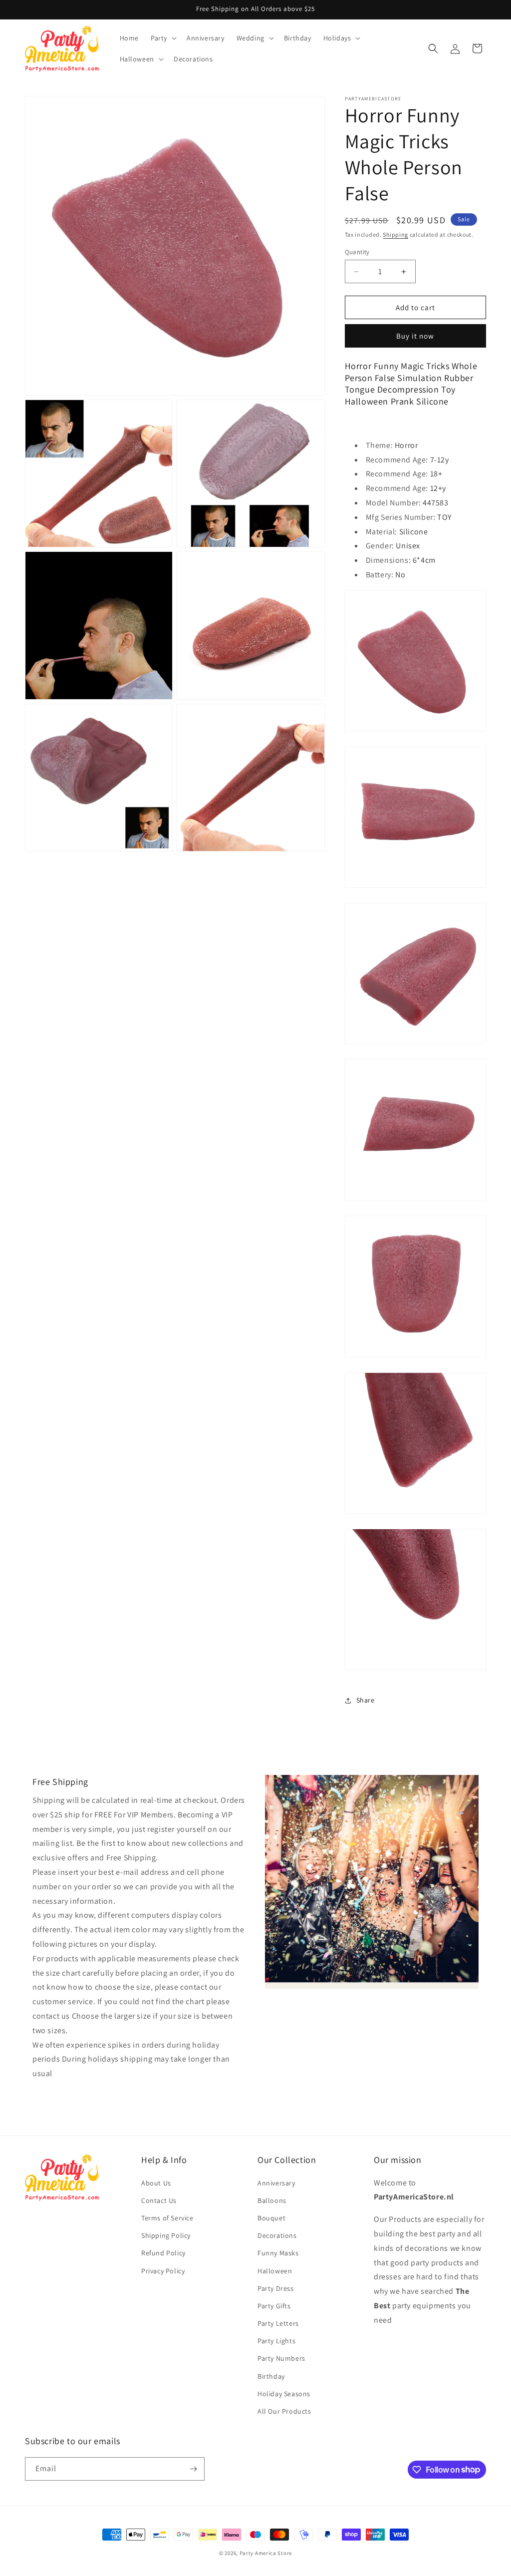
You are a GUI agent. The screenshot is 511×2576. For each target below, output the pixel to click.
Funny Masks (278, 2253)
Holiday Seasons (284, 2394)
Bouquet (271, 2218)
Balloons (272, 2200)
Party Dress (276, 2288)
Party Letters (278, 2323)
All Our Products (284, 2411)
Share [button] (366, 1700)
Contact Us (159, 2200)
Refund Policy (163, 2253)
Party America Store (266, 2553)
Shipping (395, 234)
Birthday (271, 2376)
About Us (156, 2183)
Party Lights (276, 2341)
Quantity (357, 252)
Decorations (277, 2235)
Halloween (275, 2271)
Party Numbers (281, 2358)
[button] (163, 38)
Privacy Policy (163, 2271)
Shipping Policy (166, 2235)
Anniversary (276, 2183)
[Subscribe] (193, 2469)
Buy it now (415, 336)
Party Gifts (274, 2306)
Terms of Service (167, 2218)
